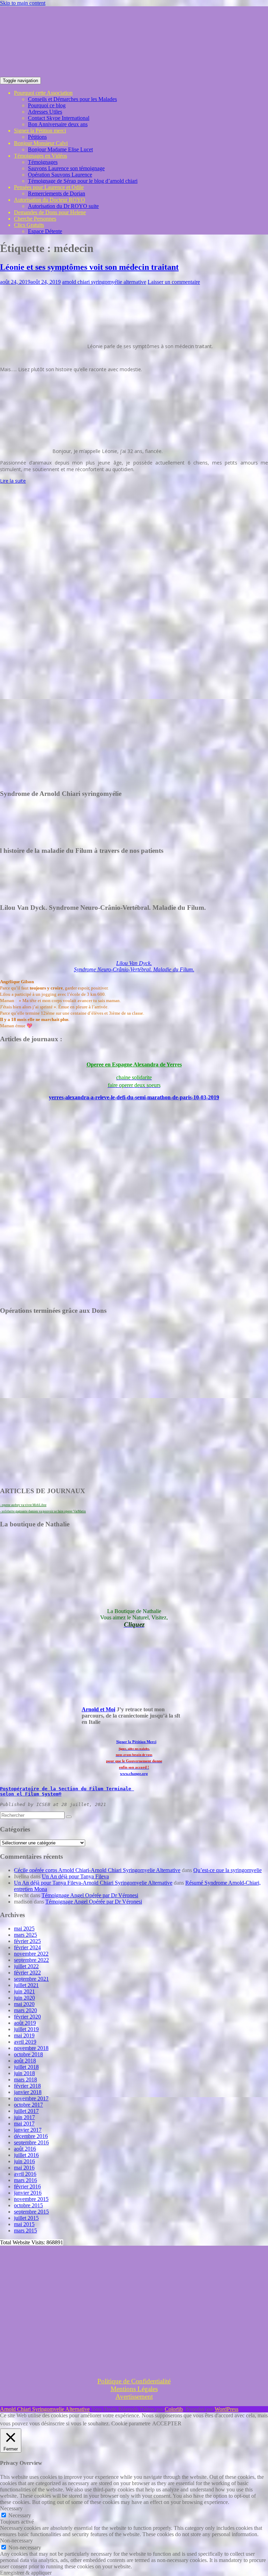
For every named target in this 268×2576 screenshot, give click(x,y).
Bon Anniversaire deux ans (58, 124)
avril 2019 (25, 2042)
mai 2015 (24, 2224)
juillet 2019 (26, 2029)
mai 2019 (24, 2035)
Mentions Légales (134, 2389)
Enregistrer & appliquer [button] (26, 2573)
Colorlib (174, 2409)
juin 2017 (24, 2117)
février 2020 (27, 2017)
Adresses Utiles (45, 112)
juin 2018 (24, 2073)
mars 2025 (25, 1935)
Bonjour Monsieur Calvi (41, 143)
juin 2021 (24, 1991)
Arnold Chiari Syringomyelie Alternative (45, 2409)
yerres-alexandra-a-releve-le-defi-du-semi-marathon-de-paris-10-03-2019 (134, 1097)
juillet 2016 (26, 2155)
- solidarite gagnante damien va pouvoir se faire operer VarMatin (43, 1511)
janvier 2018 (28, 2092)
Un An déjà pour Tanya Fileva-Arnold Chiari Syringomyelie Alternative (93, 1883)
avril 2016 (25, 2174)
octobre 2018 (28, 2054)
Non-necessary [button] (16, 2541)
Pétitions (37, 137)
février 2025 (27, 1941)
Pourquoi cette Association (43, 93)
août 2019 (25, 2023)
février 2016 (27, 2186)
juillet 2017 (26, 2111)
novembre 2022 (31, 1954)
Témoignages (43, 162)
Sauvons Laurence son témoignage (66, 168)
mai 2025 (24, 1929)
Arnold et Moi (98, 1709)
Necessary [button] (11, 2508)
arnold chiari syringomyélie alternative (104, 282)
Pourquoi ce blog (47, 105)
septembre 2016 (31, 2142)
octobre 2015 (28, 2205)
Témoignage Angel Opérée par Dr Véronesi (90, 1895)
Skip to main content (23, 3)
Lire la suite (13, 481)
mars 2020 (25, 2010)
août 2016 (25, 2149)
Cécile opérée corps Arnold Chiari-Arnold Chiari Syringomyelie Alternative (97, 1870)
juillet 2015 (26, 2218)
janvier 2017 (28, 2130)
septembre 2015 (31, 2212)
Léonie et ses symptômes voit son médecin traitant (89, 267)
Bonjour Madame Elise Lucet (60, 149)
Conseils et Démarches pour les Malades (72, 99)
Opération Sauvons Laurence (60, 175)
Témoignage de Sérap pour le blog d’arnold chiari (83, 181)
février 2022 (27, 1973)
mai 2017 (24, 2124)
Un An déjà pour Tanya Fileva (75, 1876)
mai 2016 (24, 2168)
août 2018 (25, 2061)
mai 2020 (24, 2004)
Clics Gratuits (29, 225)
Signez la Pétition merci (40, 131)
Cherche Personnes (35, 219)
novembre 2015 (31, 2199)
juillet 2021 (26, 1985)
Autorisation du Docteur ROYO (50, 200)
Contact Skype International (59, 118)
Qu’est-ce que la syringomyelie (228, 1870)
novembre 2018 (31, 2048)
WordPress (226, 2409)
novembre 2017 (31, 2098)
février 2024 (27, 1947)
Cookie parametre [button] (131, 2423)
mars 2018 (25, 2079)
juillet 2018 (26, 2067)
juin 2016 (24, 2161)
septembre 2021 (31, 1979)
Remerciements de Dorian (57, 193)
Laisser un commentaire (174, 282)
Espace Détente (45, 231)
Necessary (20, 2515)
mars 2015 (25, 2230)
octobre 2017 (28, 2105)
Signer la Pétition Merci (136, 1742)
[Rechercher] (69, 1817)
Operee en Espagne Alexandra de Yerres (134, 1064)
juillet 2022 (26, 1966)
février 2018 (27, 2086)
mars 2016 (25, 2180)
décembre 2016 (31, 2136)
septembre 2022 (31, 1960)
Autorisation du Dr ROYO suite (63, 206)
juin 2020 (24, 1998)
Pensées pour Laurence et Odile (49, 187)
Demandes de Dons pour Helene (50, 212)
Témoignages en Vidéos (40, 156)
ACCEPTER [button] (167, 2423)
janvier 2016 (28, 2193)
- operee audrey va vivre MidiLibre (23, 1505)
